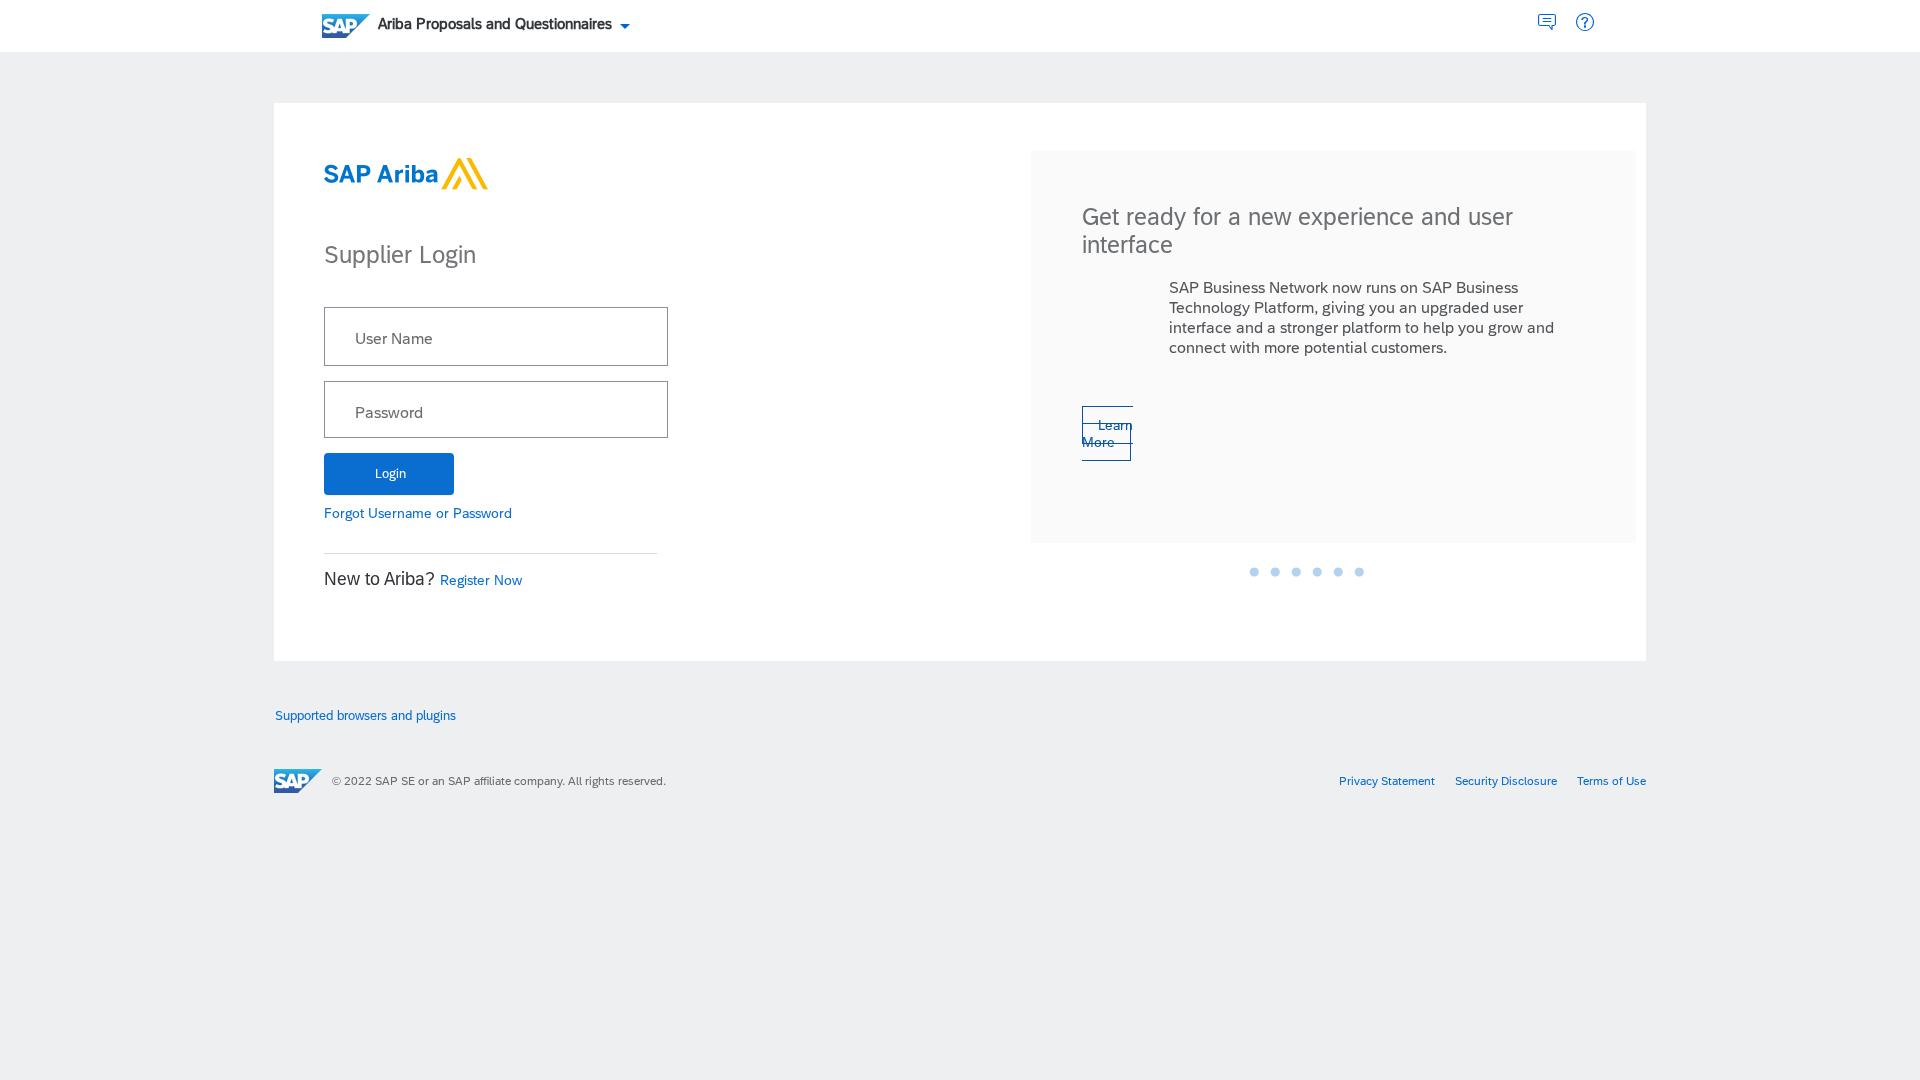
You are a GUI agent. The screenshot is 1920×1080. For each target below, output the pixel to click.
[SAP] (298, 781)
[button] (1585, 23)
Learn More (1107, 433)
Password (389, 413)
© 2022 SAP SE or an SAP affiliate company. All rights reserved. (499, 781)
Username (400, 513)
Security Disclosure (1506, 781)
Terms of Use (1611, 781)
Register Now (481, 580)
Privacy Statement (1387, 781)
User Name (394, 339)
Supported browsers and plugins (365, 715)
